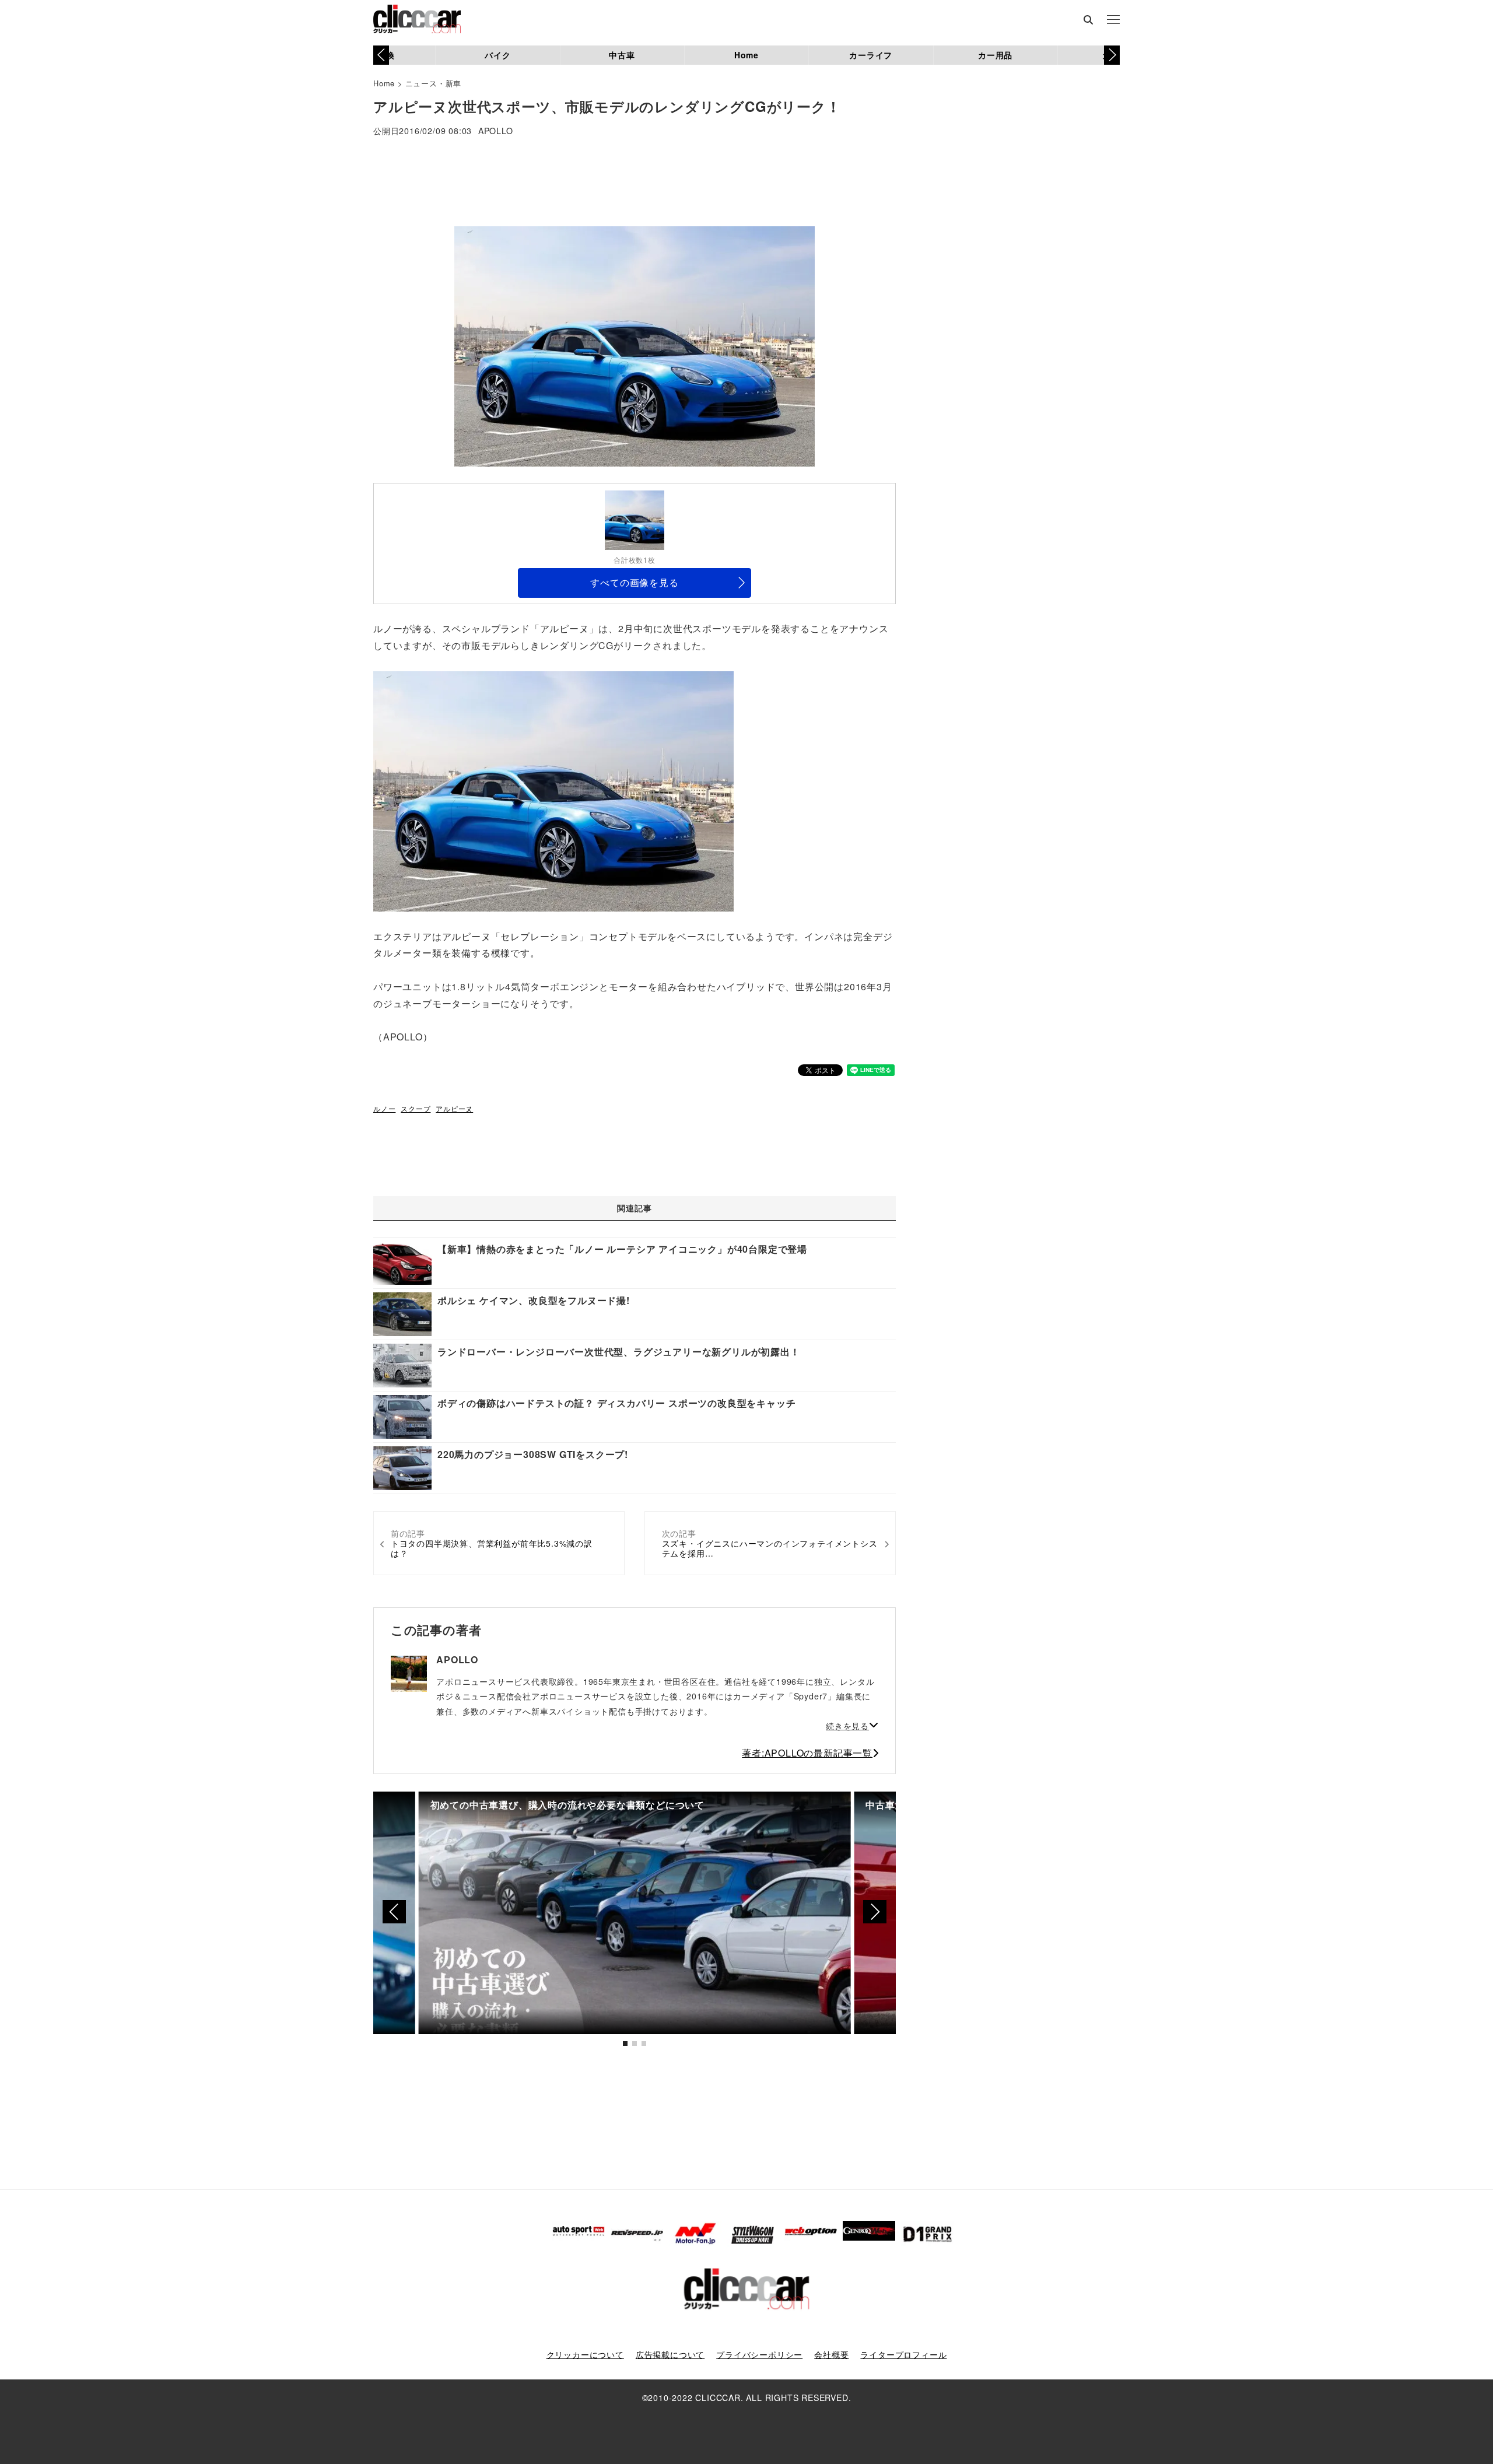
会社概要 (831, 2354)
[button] (1112, 55)
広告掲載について (670, 2354)
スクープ (416, 1108)
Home (746, 55)
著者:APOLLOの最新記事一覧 (807, 1753)
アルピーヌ (454, 1108)
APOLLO (496, 132)
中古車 (622, 55)
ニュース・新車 (434, 83)
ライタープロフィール (903, 2354)
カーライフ (871, 55)
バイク (497, 55)
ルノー (384, 1108)
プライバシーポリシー (759, 2354)
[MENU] (1113, 20)
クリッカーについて (585, 2354)
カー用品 (995, 55)
